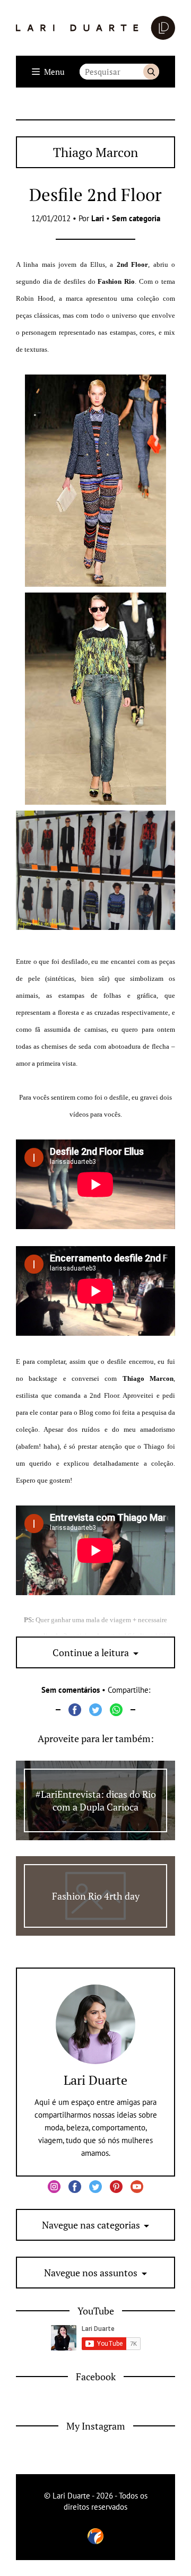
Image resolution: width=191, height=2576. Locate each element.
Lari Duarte (95, 2080)
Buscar (151, 72)
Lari (98, 218)
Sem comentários (71, 1690)
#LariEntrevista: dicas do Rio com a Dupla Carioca (96, 1800)
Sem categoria (136, 218)
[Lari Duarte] (95, 28)
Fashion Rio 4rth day (96, 1896)
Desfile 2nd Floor (95, 194)
